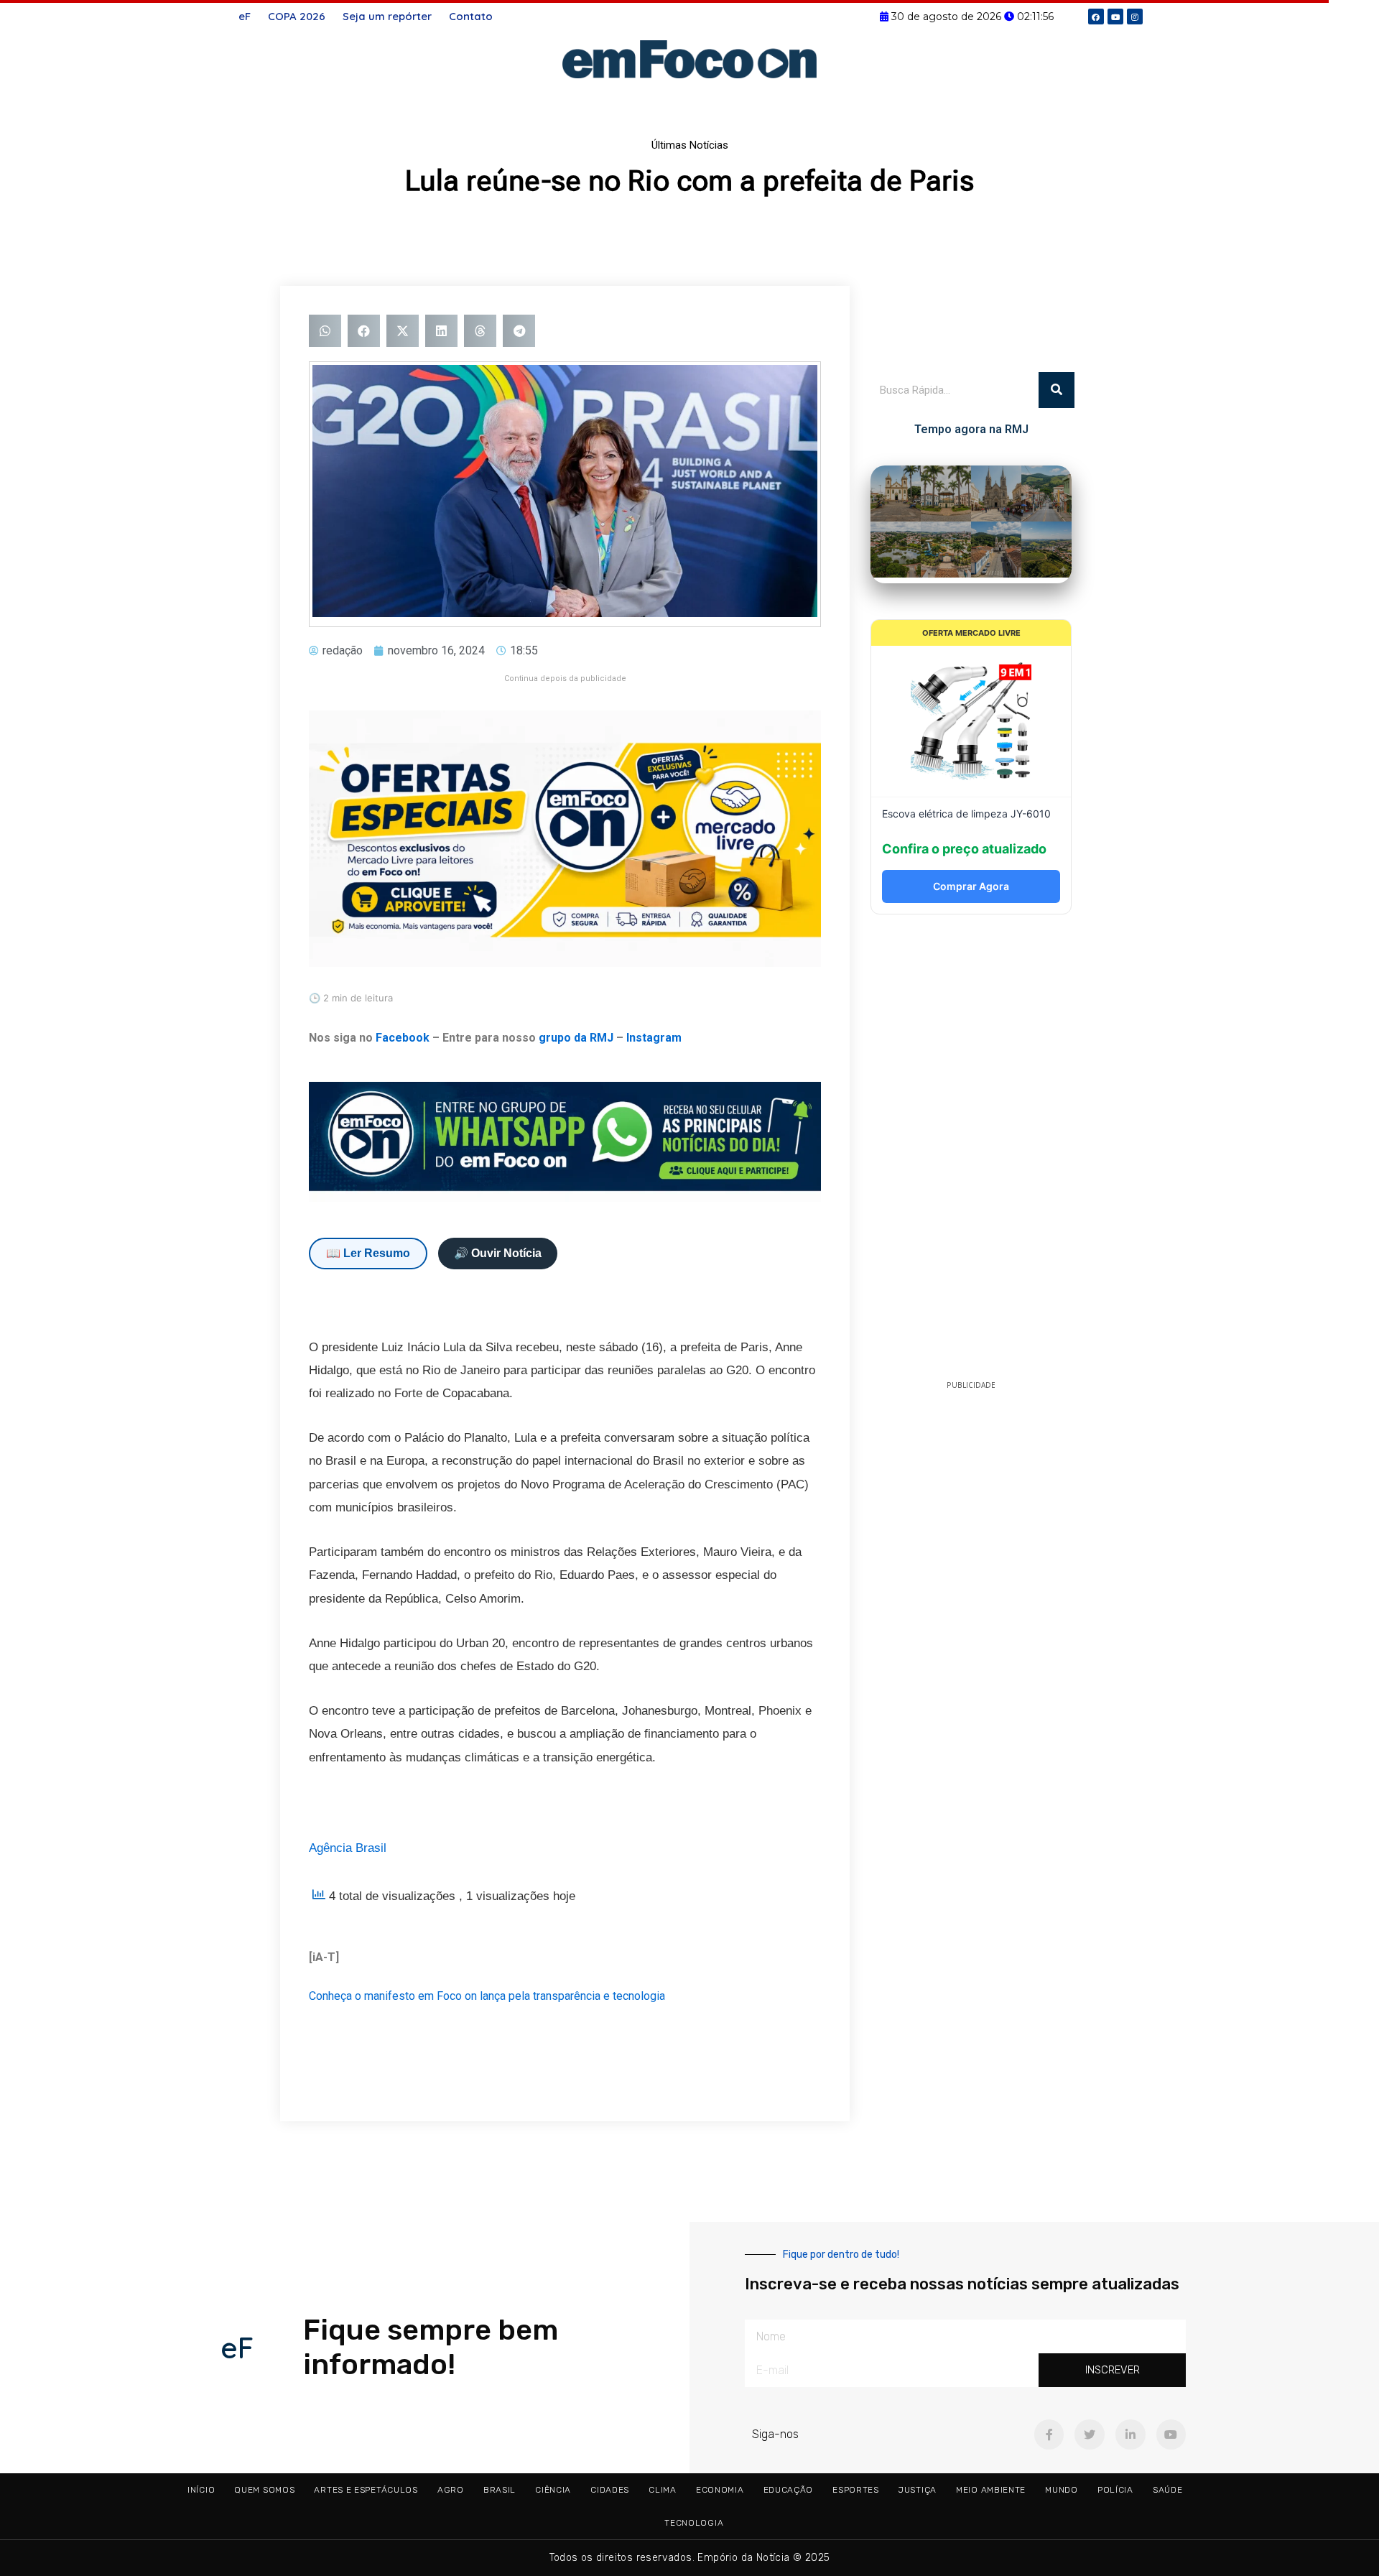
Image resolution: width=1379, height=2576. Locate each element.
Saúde (1168, 2490)
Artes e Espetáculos (366, 2490)
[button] (325, 331)
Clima (663, 2490)
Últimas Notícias (690, 145)
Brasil (500, 2490)
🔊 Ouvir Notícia (498, 1253)
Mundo (1062, 2490)
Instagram (654, 1038)
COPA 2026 (297, 16)
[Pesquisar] (1057, 390)
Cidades (610, 2490)
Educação (789, 2490)
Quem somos (264, 2490)
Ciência (553, 2490)
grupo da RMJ (576, 1038)
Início (201, 2490)
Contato (471, 16)
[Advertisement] (971, 1152)
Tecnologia (694, 2523)
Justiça (918, 2490)
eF (245, 16)
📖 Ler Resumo (368, 1253)
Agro (451, 2490)
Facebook (403, 1038)
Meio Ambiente (991, 2490)
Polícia (1115, 2490)
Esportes (856, 2490)
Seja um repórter (387, 16)
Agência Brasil (348, 1848)
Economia (720, 2490)
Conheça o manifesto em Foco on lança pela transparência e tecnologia (487, 1996)
